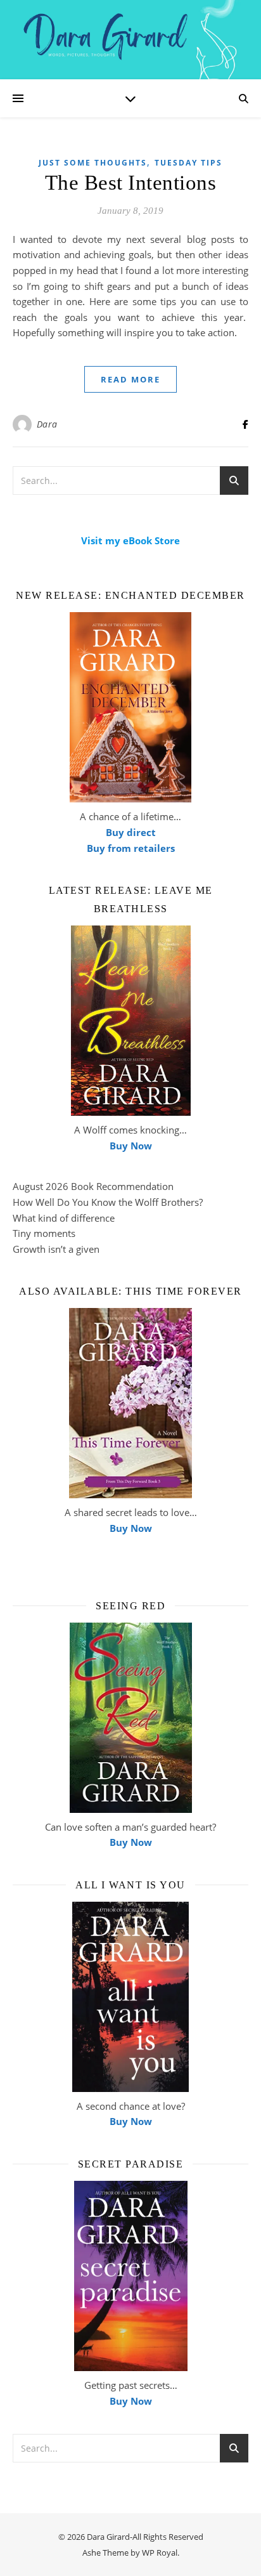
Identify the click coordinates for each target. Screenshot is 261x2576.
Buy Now (131, 1146)
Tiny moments (44, 1233)
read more (130, 379)
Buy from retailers (131, 848)
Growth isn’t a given (56, 1249)
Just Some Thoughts (93, 163)
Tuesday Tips (188, 163)
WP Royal (160, 2553)
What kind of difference (64, 1218)
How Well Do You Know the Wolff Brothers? (108, 1202)
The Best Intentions (131, 183)
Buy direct (131, 832)
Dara (47, 424)
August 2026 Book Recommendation (93, 1186)
